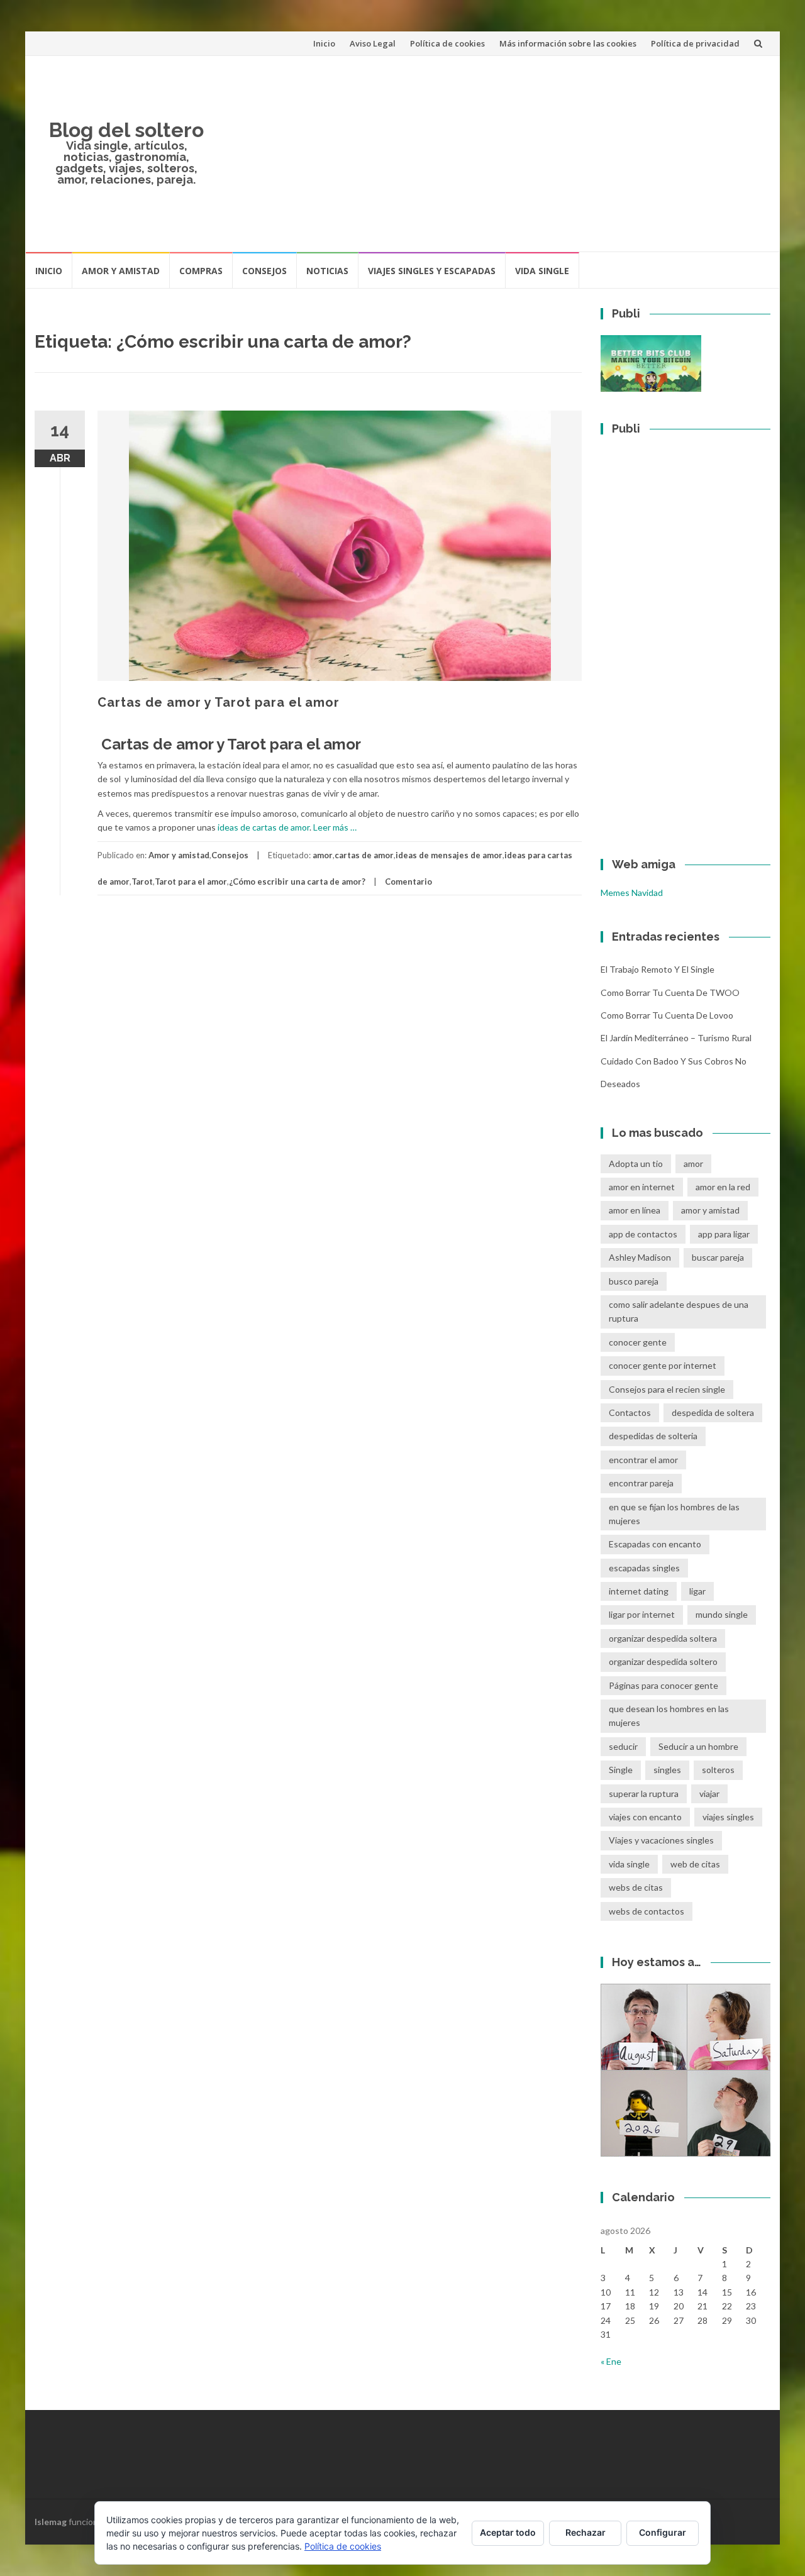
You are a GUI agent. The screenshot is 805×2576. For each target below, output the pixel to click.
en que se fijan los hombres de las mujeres (674, 1514)
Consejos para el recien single (667, 1389)
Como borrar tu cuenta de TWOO (670, 992)
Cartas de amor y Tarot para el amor (219, 702)
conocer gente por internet (663, 1365)
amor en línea (635, 1210)
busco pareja (634, 1281)
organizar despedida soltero (663, 1661)
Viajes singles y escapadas (432, 271)
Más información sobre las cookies (568, 43)
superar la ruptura (644, 1794)
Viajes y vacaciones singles (661, 1840)
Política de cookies (447, 43)
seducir (623, 1746)
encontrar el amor (643, 1460)
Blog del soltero (126, 130)
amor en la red (723, 1187)
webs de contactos (647, 1911)
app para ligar (724, 1234)
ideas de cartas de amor (263, 827)
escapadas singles (644, 1568)
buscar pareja (718, 1257)
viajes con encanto (645, 1817)
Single (621, 1770)
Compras (201, 271)
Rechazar (586, 2532)
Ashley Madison (640, 1257)
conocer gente (638, 1342)
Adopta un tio (636, 1164)
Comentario (408, 882)
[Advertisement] (494, 153)
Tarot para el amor (191, 882)
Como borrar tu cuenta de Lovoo (667, 1015)
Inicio (324, 43)
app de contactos (643, 1234)
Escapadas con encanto (655, 1544)
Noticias (327, 271)
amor (323, 855)
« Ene (611, 2361)
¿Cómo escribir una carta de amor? (297, 882)
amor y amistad (710, 1210)
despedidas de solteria (653, 1436)
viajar (709, 1794)
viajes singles (728, 1817)
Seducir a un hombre (698, 1746)
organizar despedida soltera (663, 1638)
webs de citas (636, 1887)
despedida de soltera (713, 1412)
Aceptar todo (508, 2532)
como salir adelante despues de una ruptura (679, 1311)
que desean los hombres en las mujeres (669, 1716)
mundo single (722, 1614)
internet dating (639, 1591)
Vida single (542, 271)
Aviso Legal (373, 43)
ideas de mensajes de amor (449, 855)
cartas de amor (364, 855)
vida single (629, 1864)
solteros (718, 1770)
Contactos (630, 1412)
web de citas (695, 1864)
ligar (697, 1591)
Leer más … (335, 827)
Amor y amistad (121, 271)
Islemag (51, 2522)
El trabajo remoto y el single (658, 969)
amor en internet (642, 1187)
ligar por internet (642, 1614)
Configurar (663, 2532)
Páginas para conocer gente (663, 1685)
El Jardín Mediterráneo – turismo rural (676, 1038)
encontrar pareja (641, 1483)
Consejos (264, 271)
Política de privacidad (695, 43)
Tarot (142, 882)
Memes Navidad (632, 893)
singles (667, 1770)
